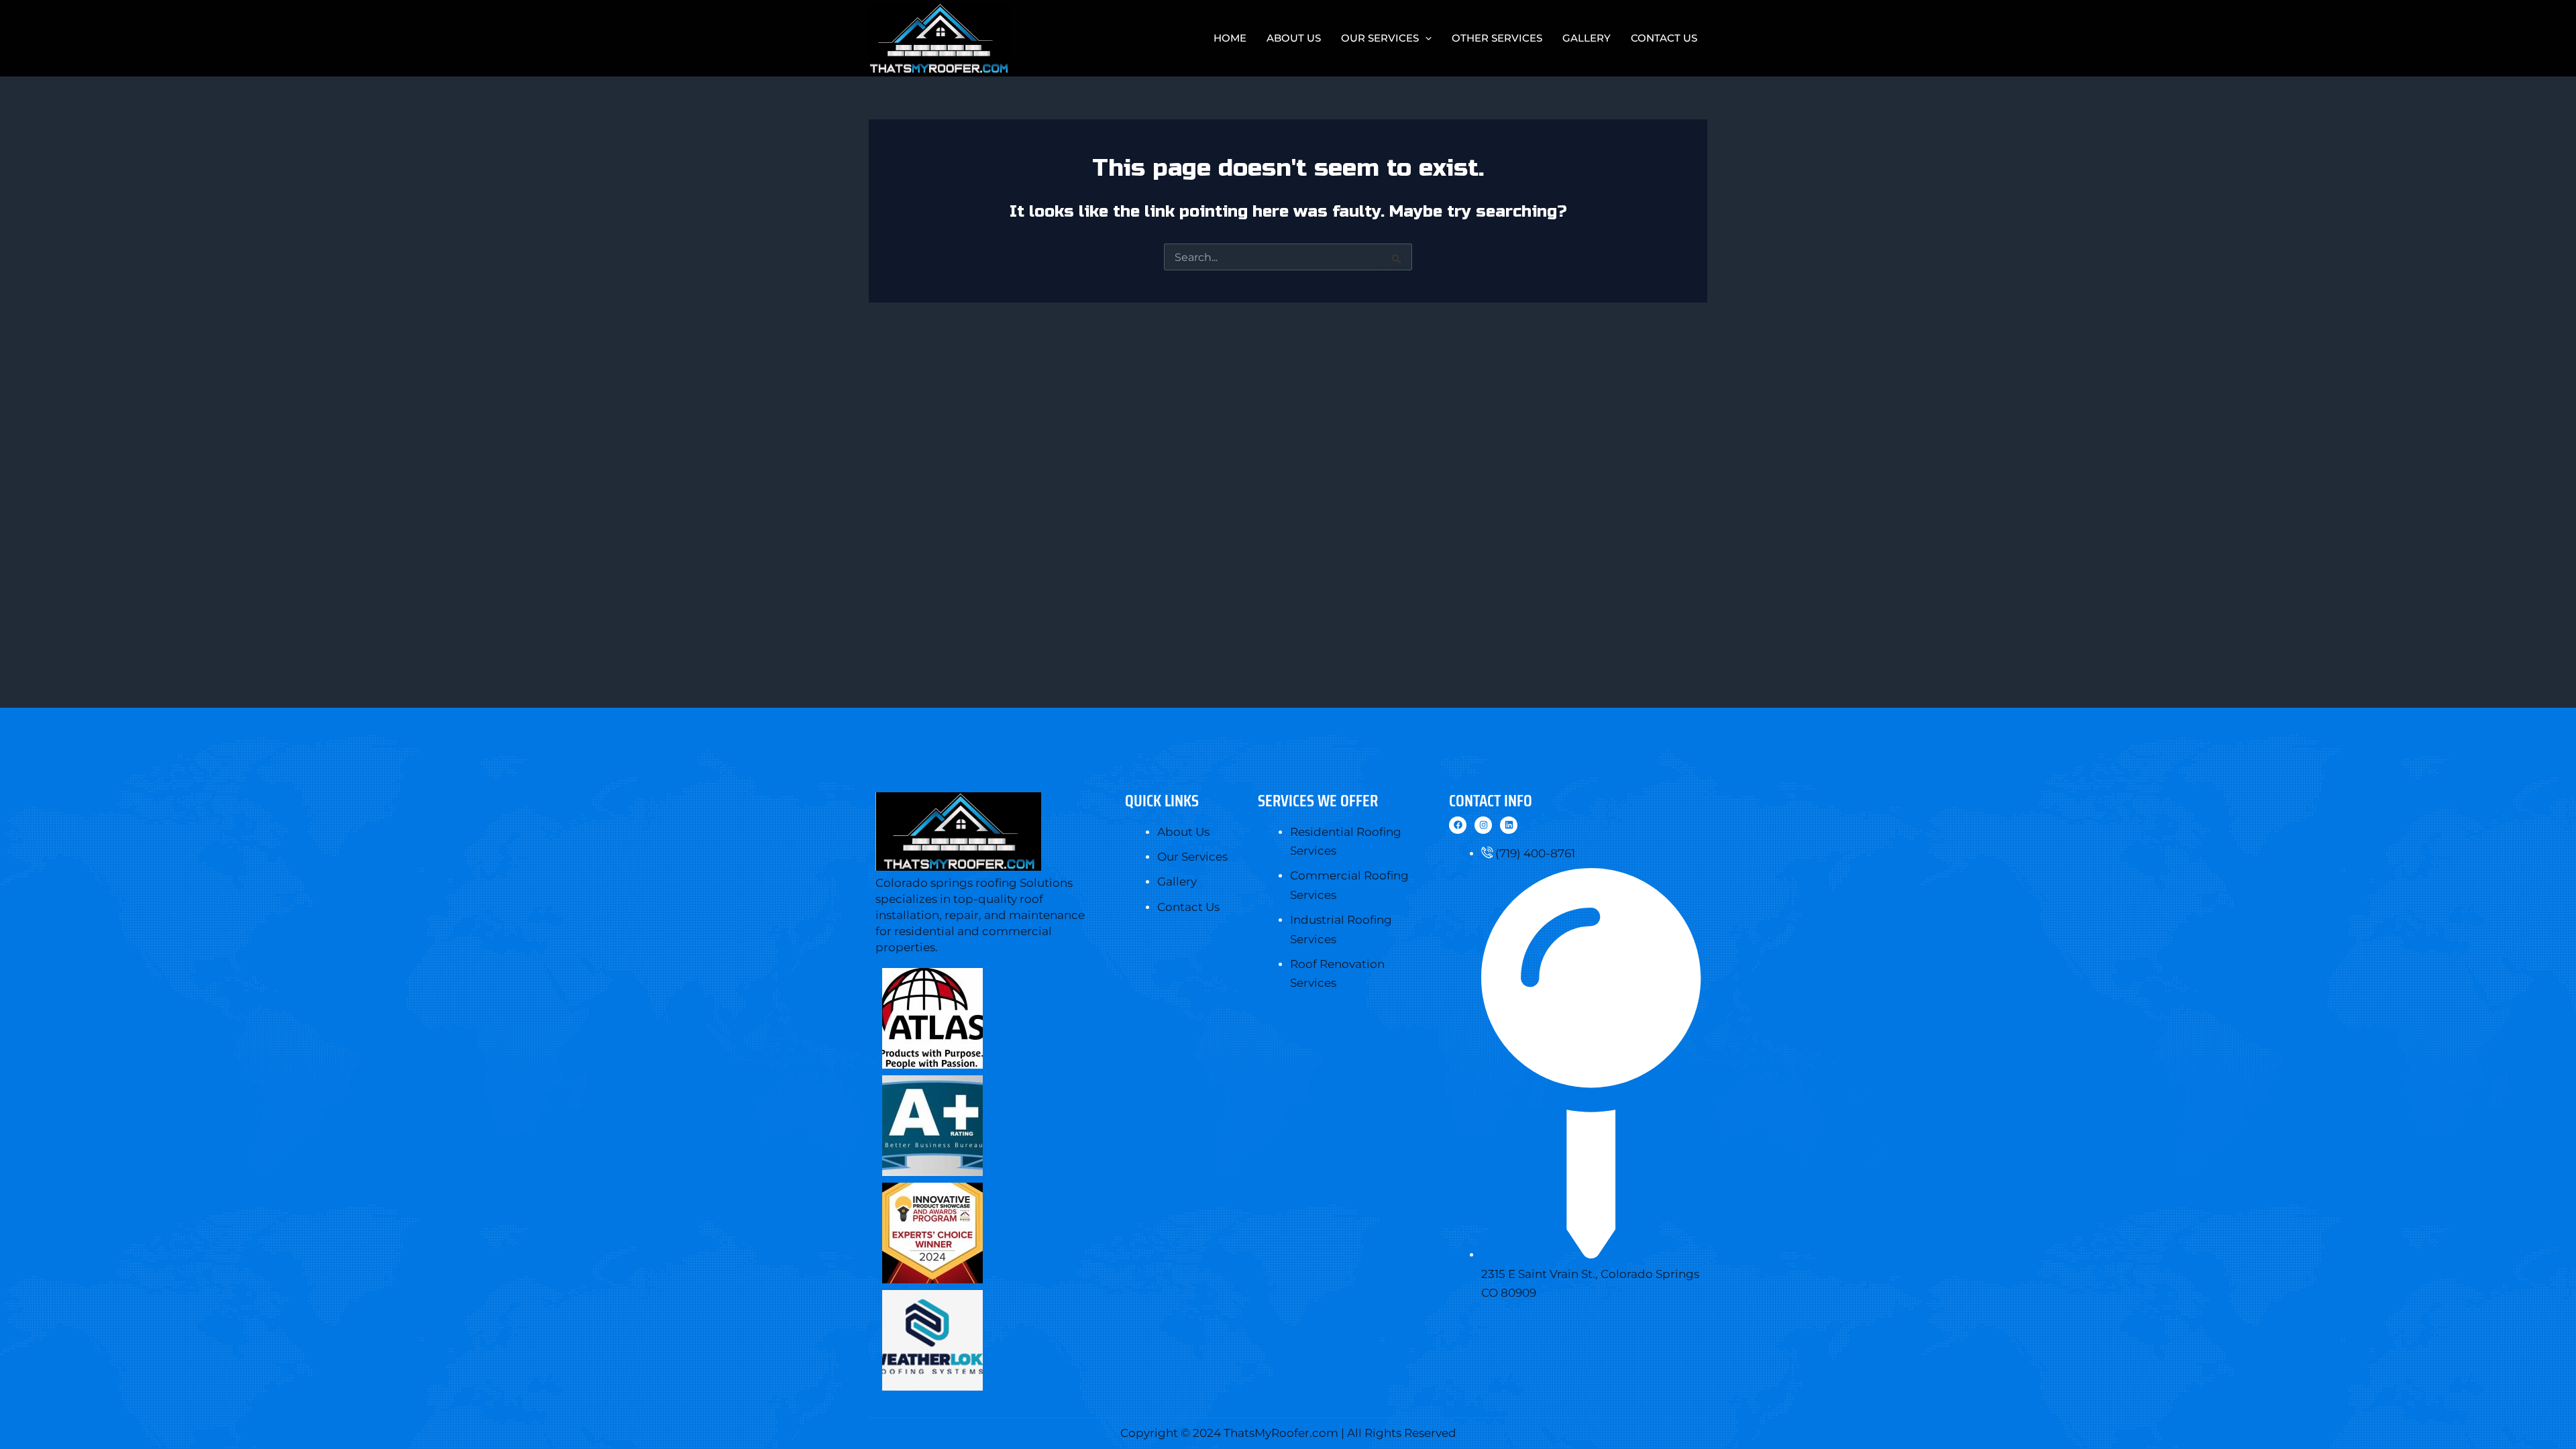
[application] (1425, 38)
